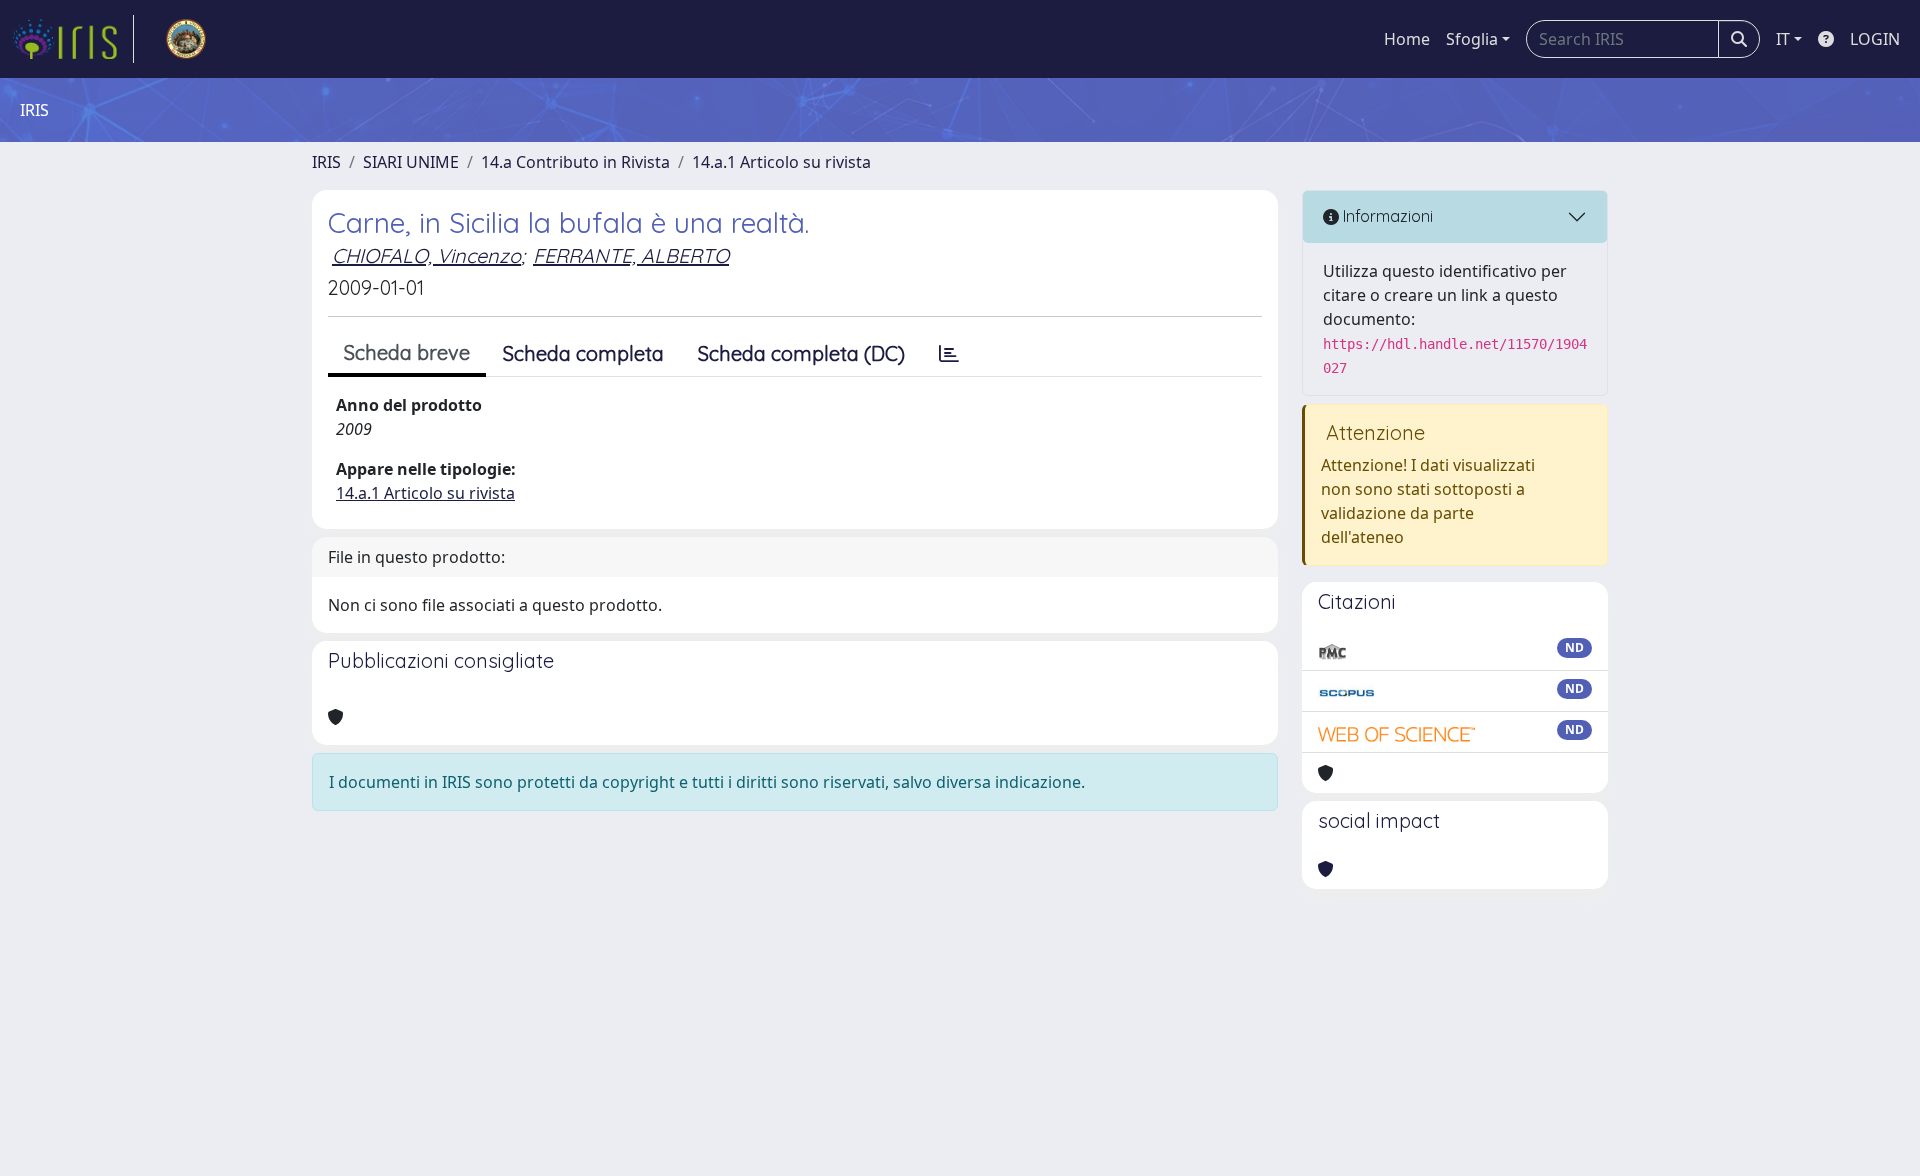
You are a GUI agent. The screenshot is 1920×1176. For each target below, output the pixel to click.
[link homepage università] (186, 39)
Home (1407, 39)
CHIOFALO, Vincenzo (426, 255)
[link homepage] (73, 39)
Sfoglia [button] (1472, 39)
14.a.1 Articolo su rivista (781, 162)
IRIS (326, 162)
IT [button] (1783, 39)
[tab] (949, 354)
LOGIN (1875, 39)
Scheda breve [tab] (407, 352)
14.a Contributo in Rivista (575, 162)
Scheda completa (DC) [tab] (801, 353)
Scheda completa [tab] (583, 353)
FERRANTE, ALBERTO (631, 255)
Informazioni (1386, 216)
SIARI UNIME (411, 162)
